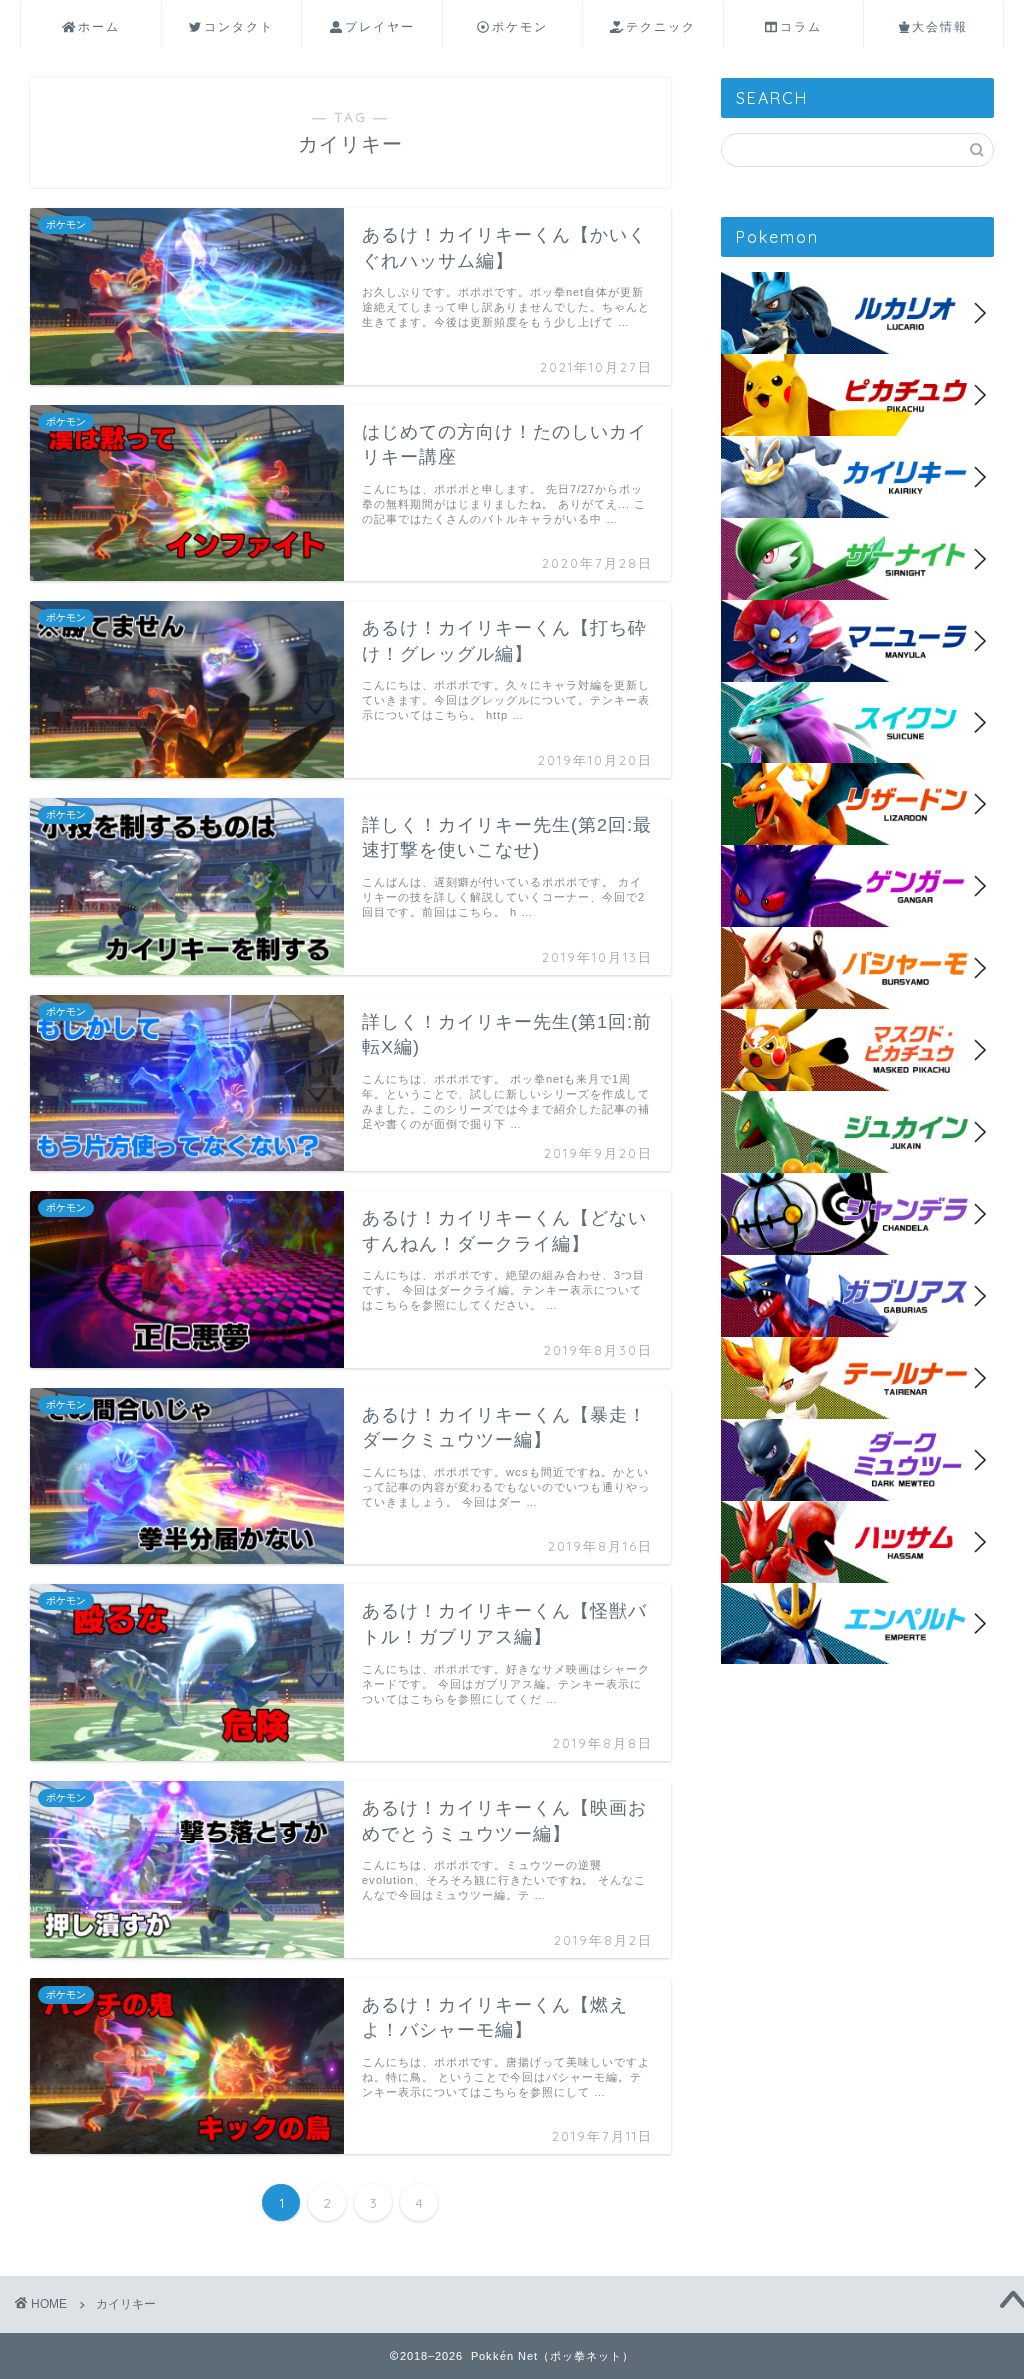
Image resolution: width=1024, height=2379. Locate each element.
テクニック (661, 26)
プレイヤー (380, 26)
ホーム (99, 26)
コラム (801, 26)
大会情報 (940, 26)
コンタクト (239, 26)
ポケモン (520, 26)
